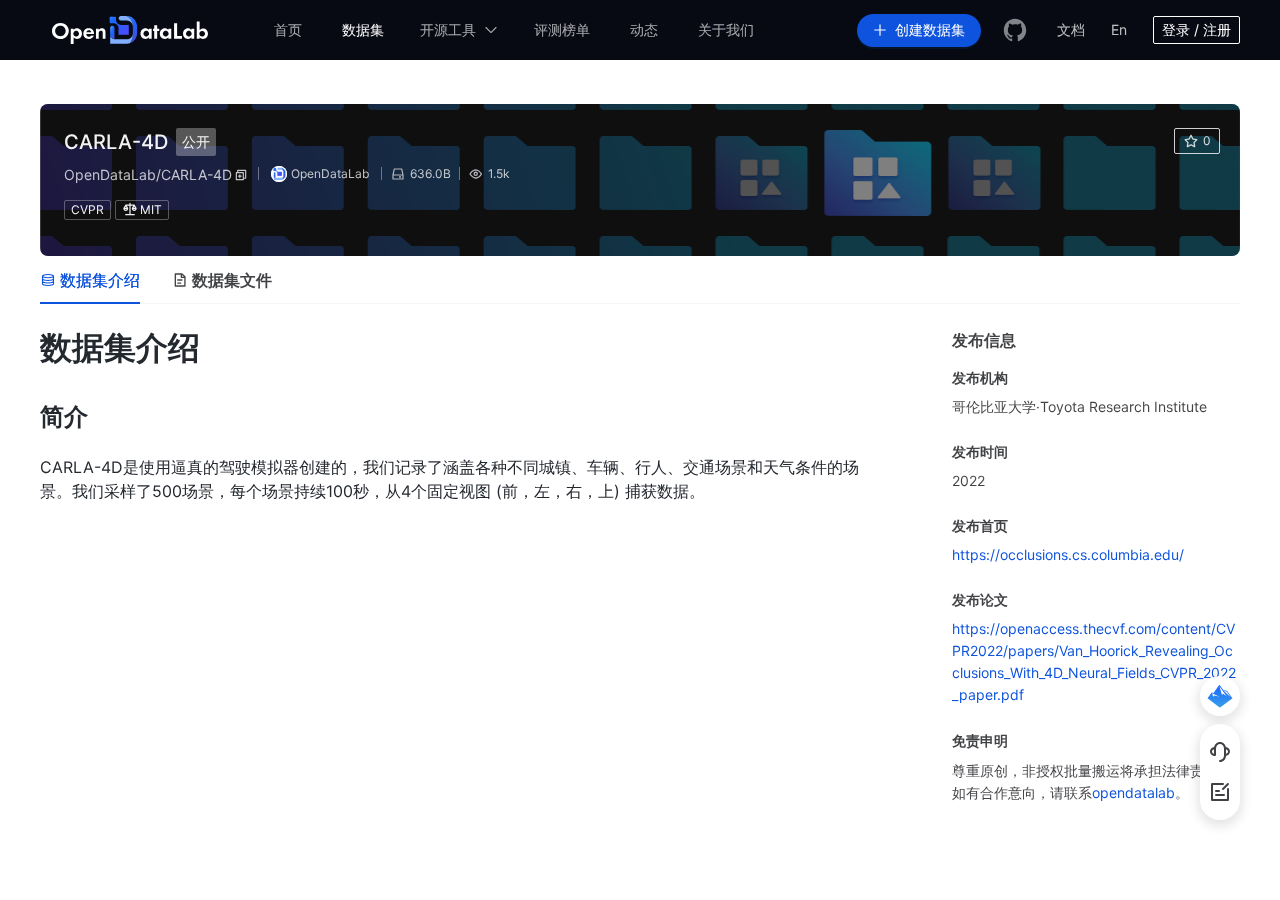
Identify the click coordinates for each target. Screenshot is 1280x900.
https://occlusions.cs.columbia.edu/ (1068, 554)
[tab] (90, 280)
